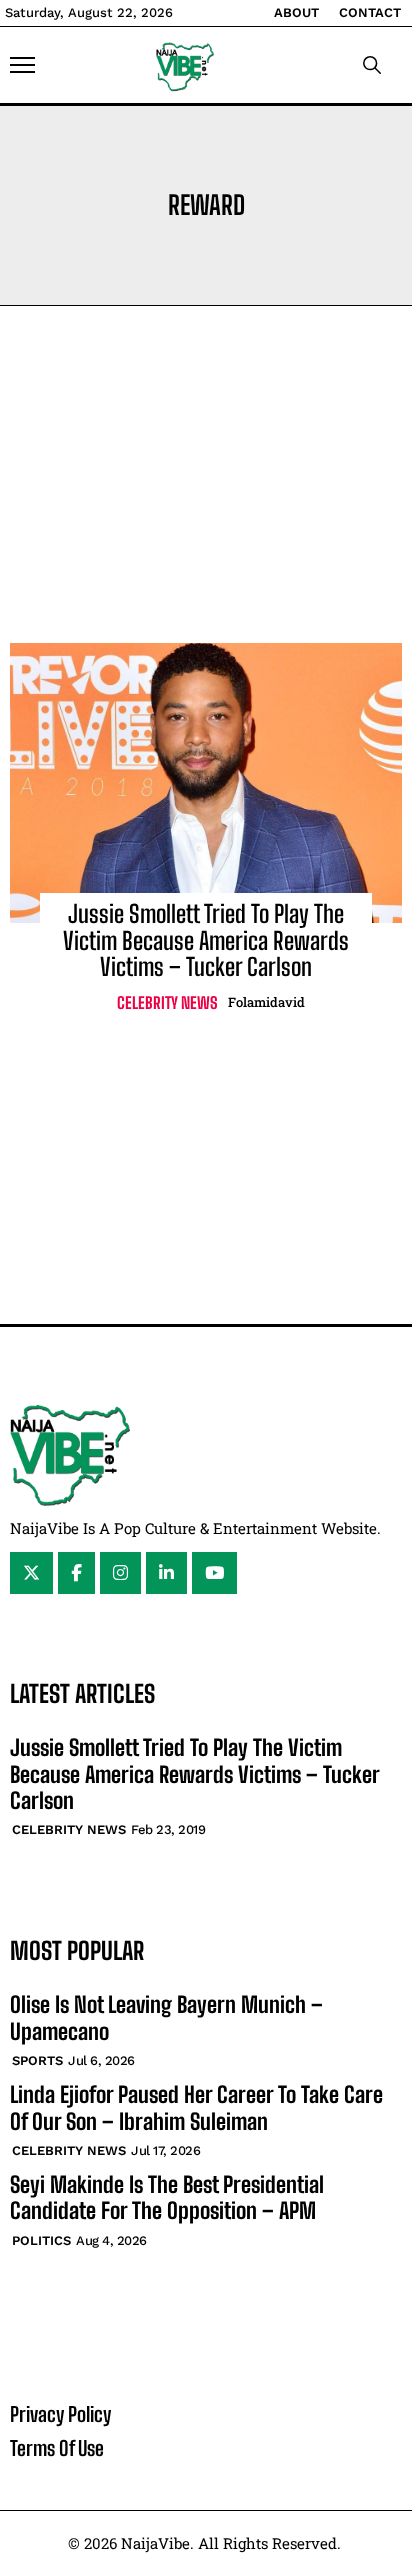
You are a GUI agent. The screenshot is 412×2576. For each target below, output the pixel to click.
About (296, 12)
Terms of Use (57, 2448)
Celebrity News (167, 1002)
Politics (41, 2240)
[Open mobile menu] (22, 65)
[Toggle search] (372, 65)
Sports (37, 2060)
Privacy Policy (60, 2414)
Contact (370, 12)
